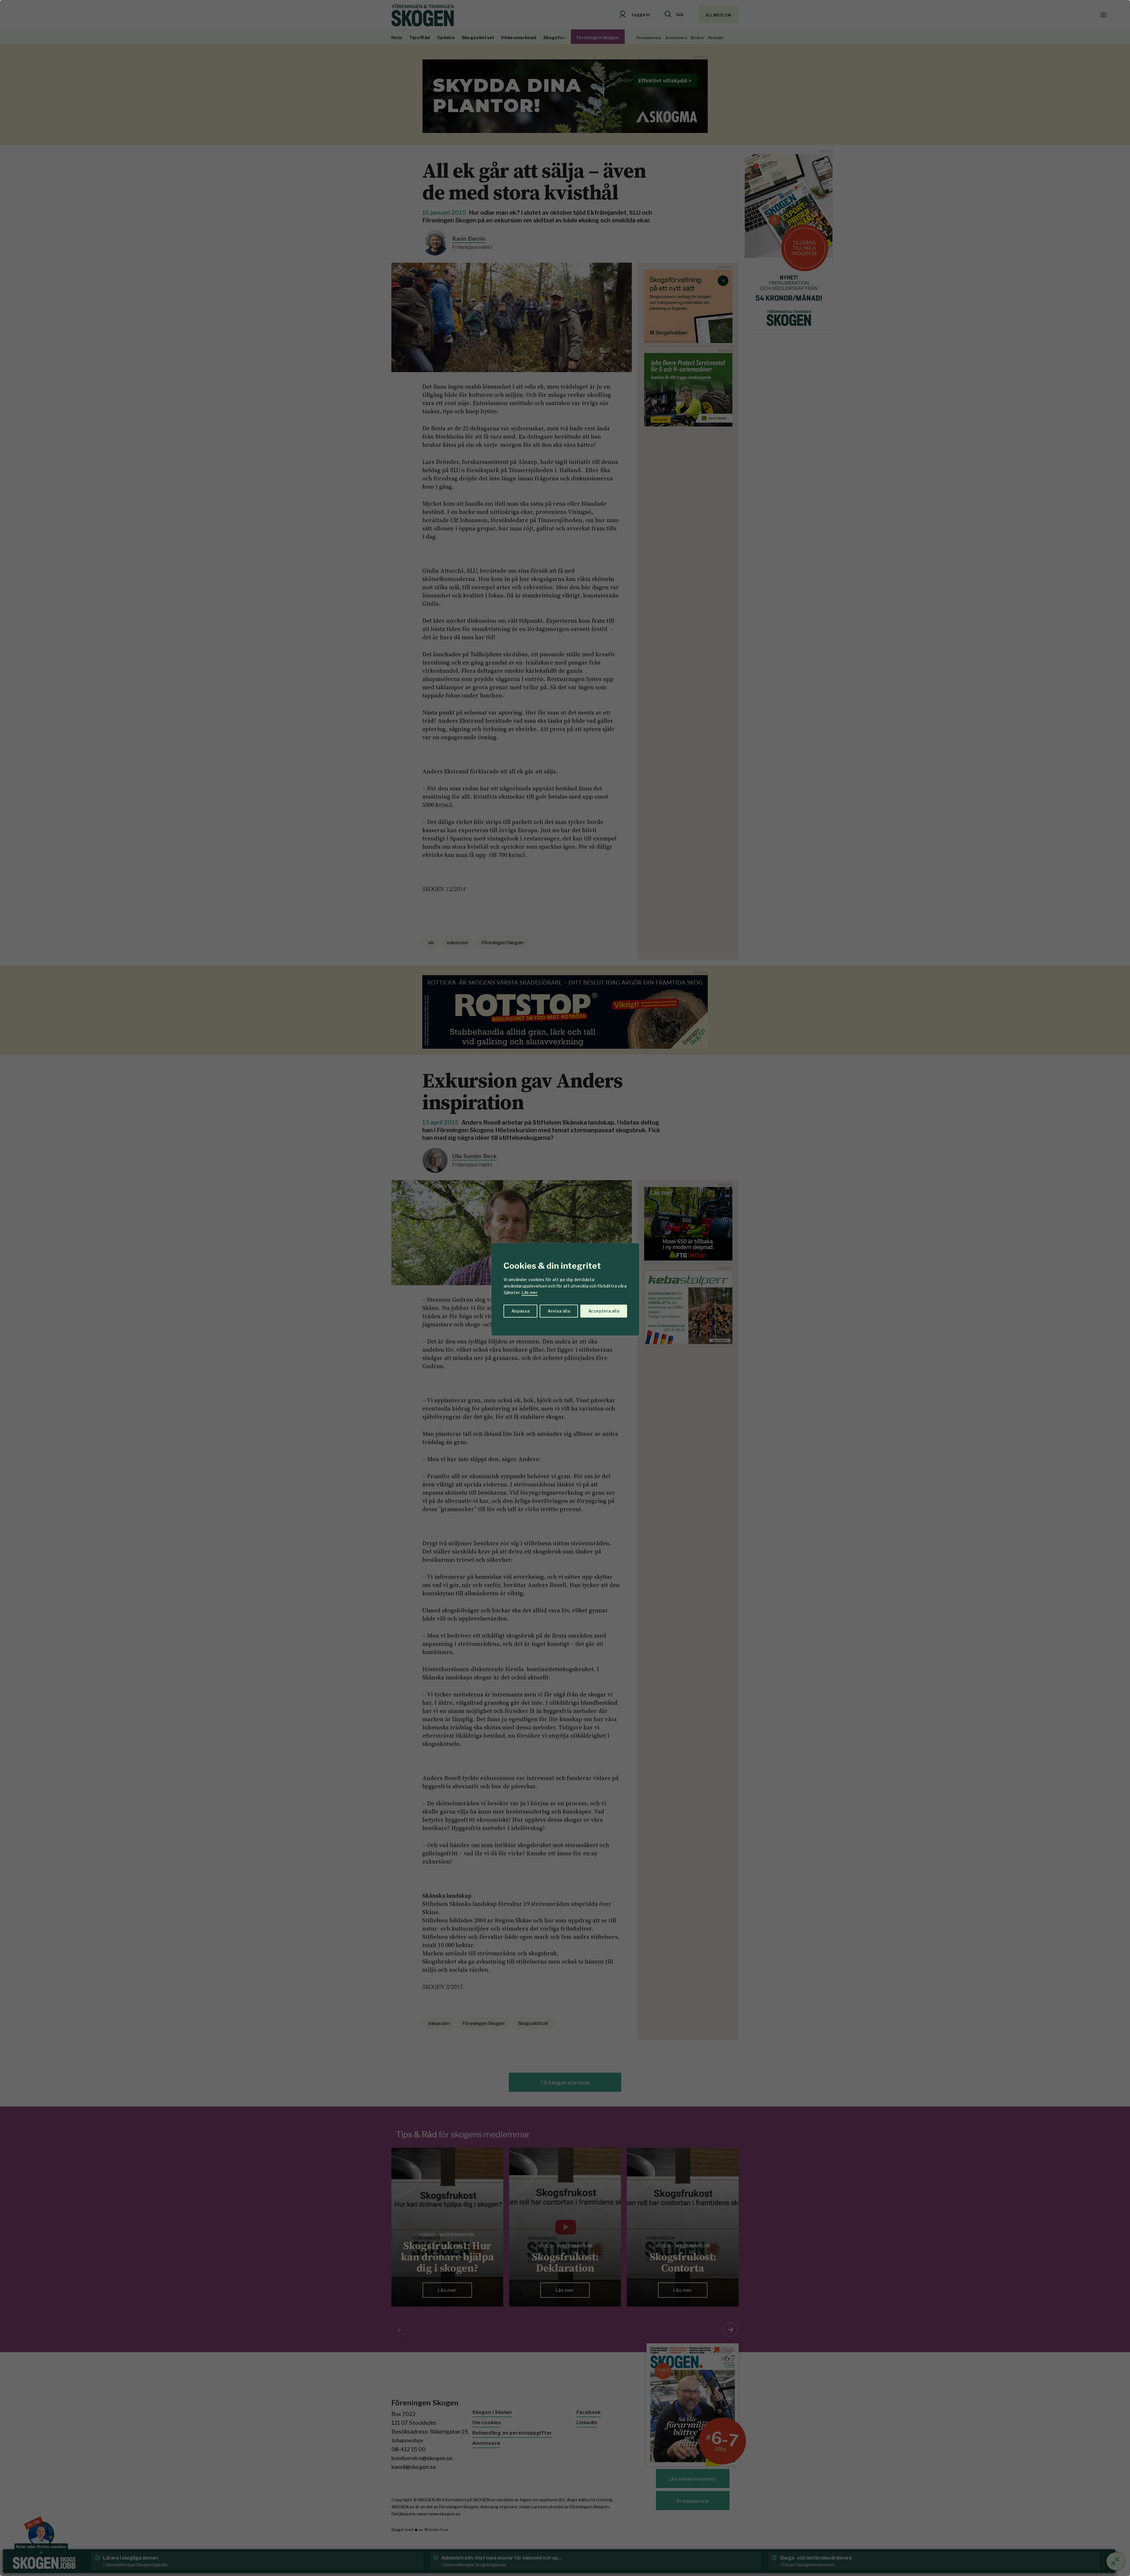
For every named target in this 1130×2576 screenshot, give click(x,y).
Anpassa (520, 1311)
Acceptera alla (604, 1311)
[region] (565, 1288)
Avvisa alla (559, 1311)
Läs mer (530, 1292)
